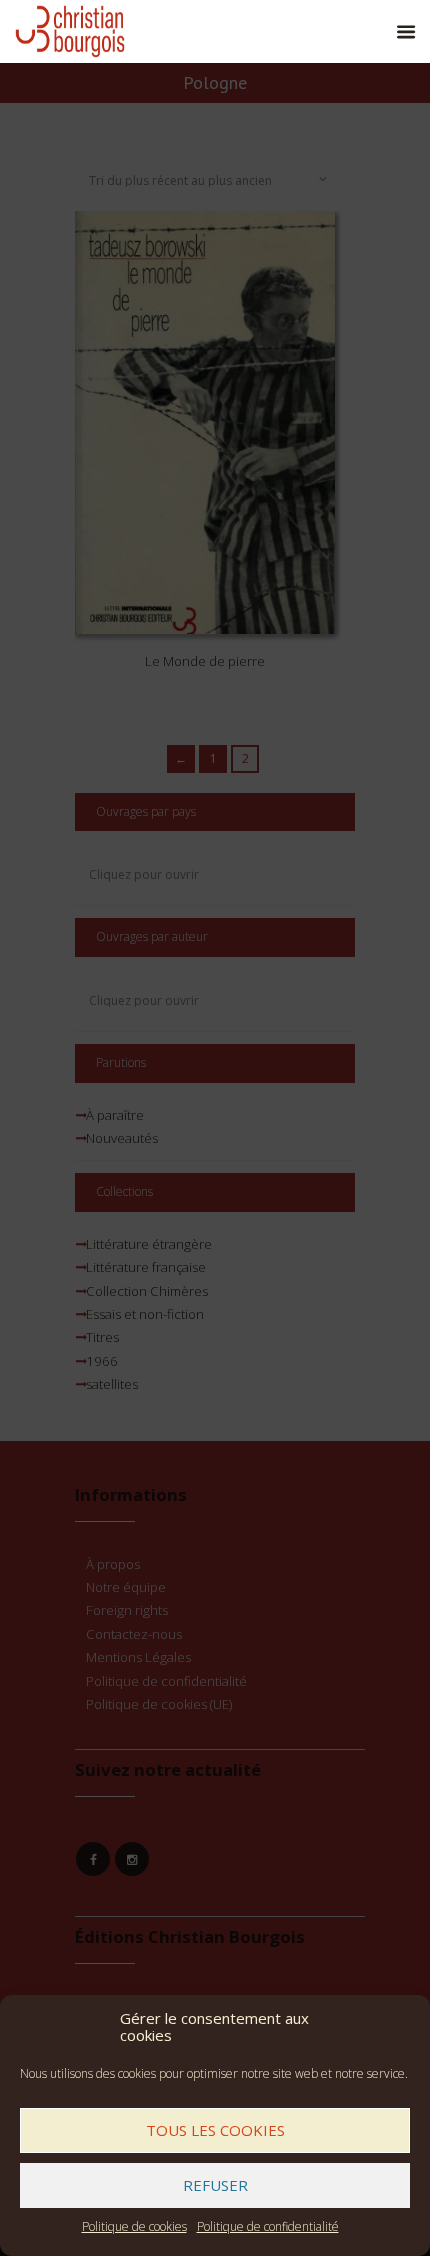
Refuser (215, 2185)
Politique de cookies (134, 2226)
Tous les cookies (215, 2130)
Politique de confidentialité (268, 2226)
